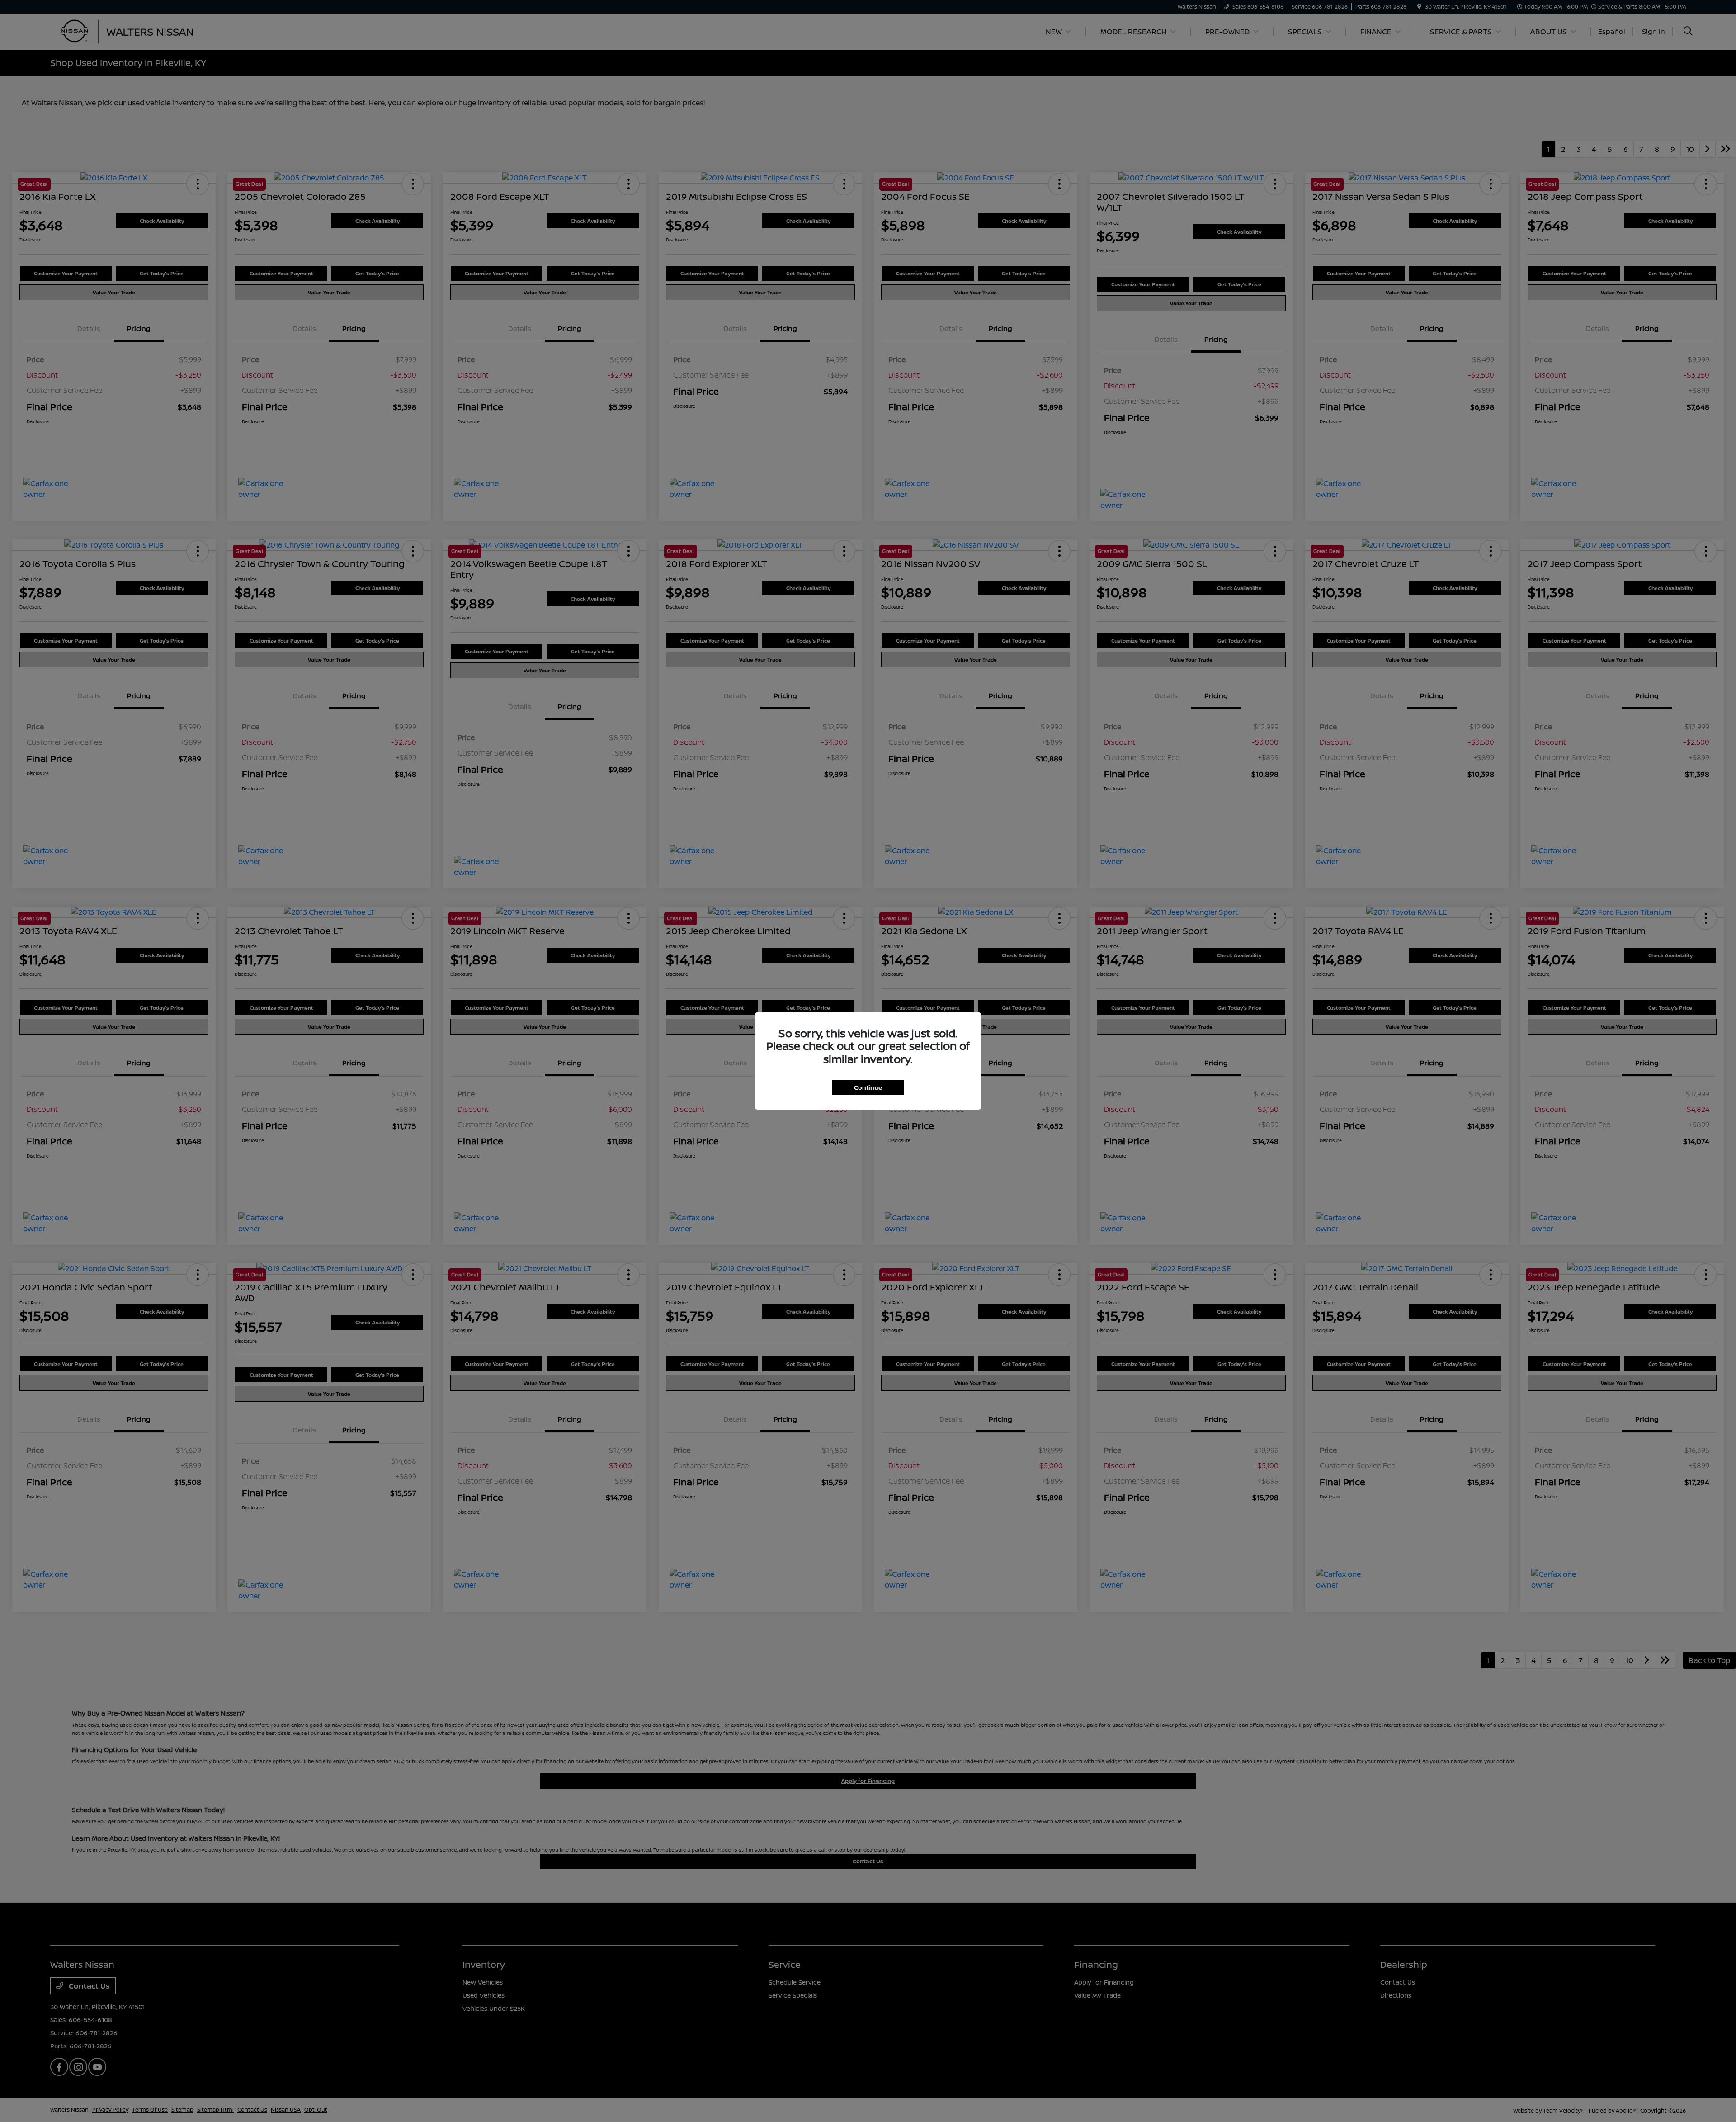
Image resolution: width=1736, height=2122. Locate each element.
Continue (868, 1087)
